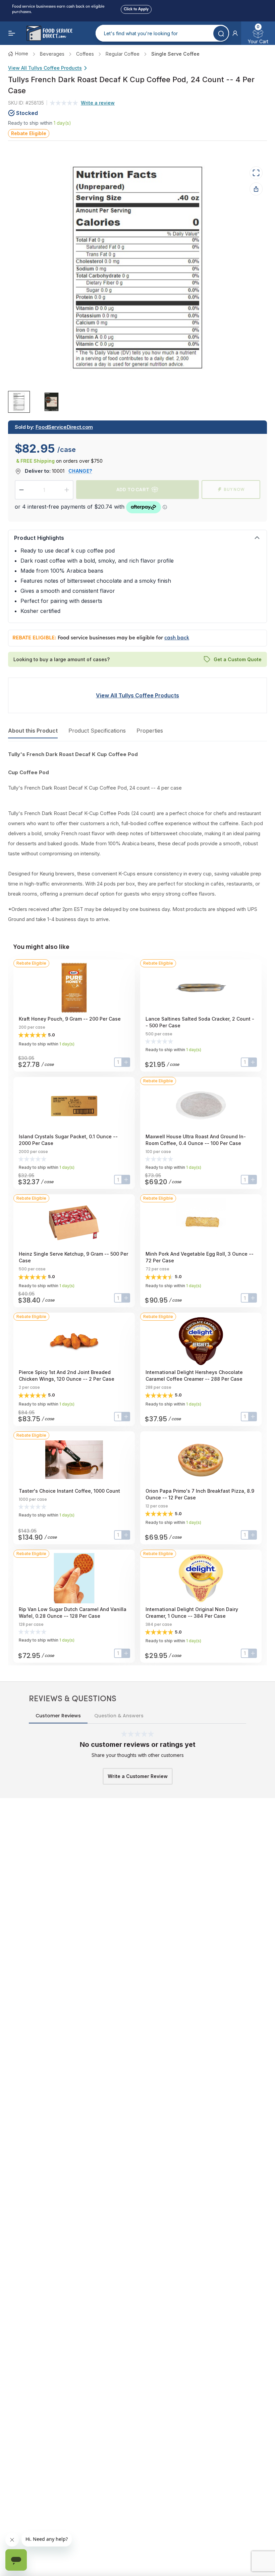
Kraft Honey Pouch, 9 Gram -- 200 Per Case (70, 1019)
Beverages (52, 54)
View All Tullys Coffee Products (45, 68)
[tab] (19, 402)
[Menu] (12, 33)
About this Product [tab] (33, 731)
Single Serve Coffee (175, 54)
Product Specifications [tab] (97, 731)
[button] (235, 33)
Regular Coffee (123, 54)
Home (22, 53)
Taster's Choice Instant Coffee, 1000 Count (69, 1491)
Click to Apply (136, 8)
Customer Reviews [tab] (58, 1716)
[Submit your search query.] (221, 33)
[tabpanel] (137, 837)
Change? (80, 471)
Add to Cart (133, 489)
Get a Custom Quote (238, 659)
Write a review (98, 103)
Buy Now (234, 489)
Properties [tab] (150, 731)
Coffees (85, 54)
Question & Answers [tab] (119, 1716)
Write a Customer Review (138, 1776)
